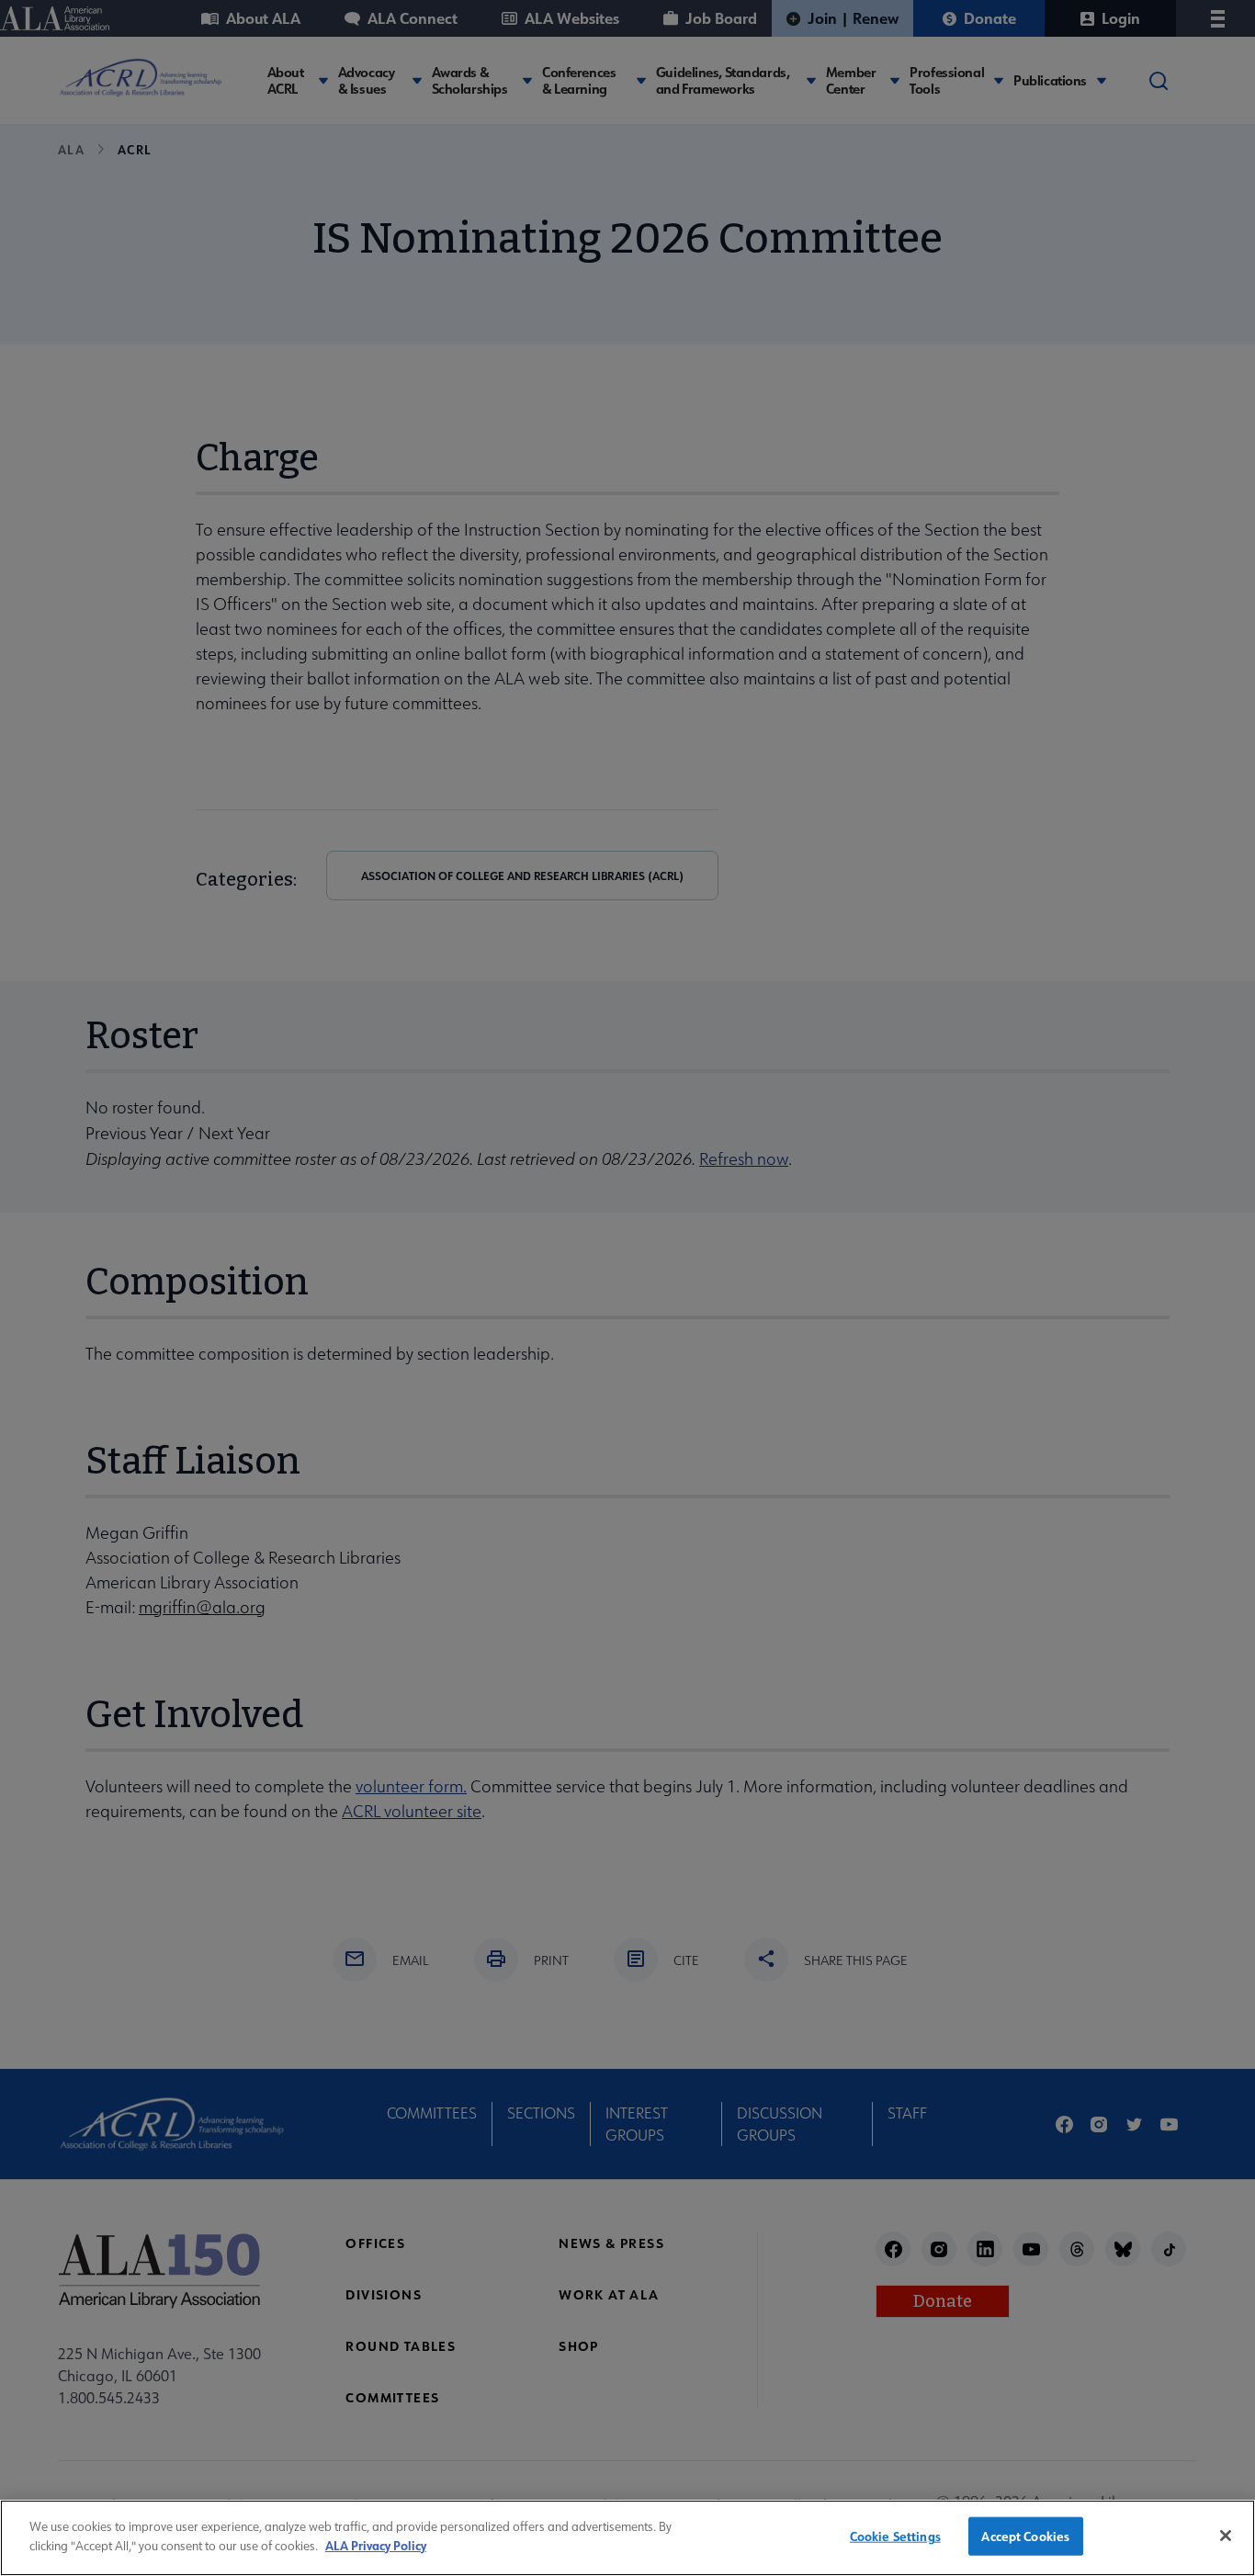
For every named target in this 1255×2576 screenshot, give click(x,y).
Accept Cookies (1025, 2536)
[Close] (1226, 2536)
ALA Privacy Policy (376, 2544)
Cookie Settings (895, 2536)
